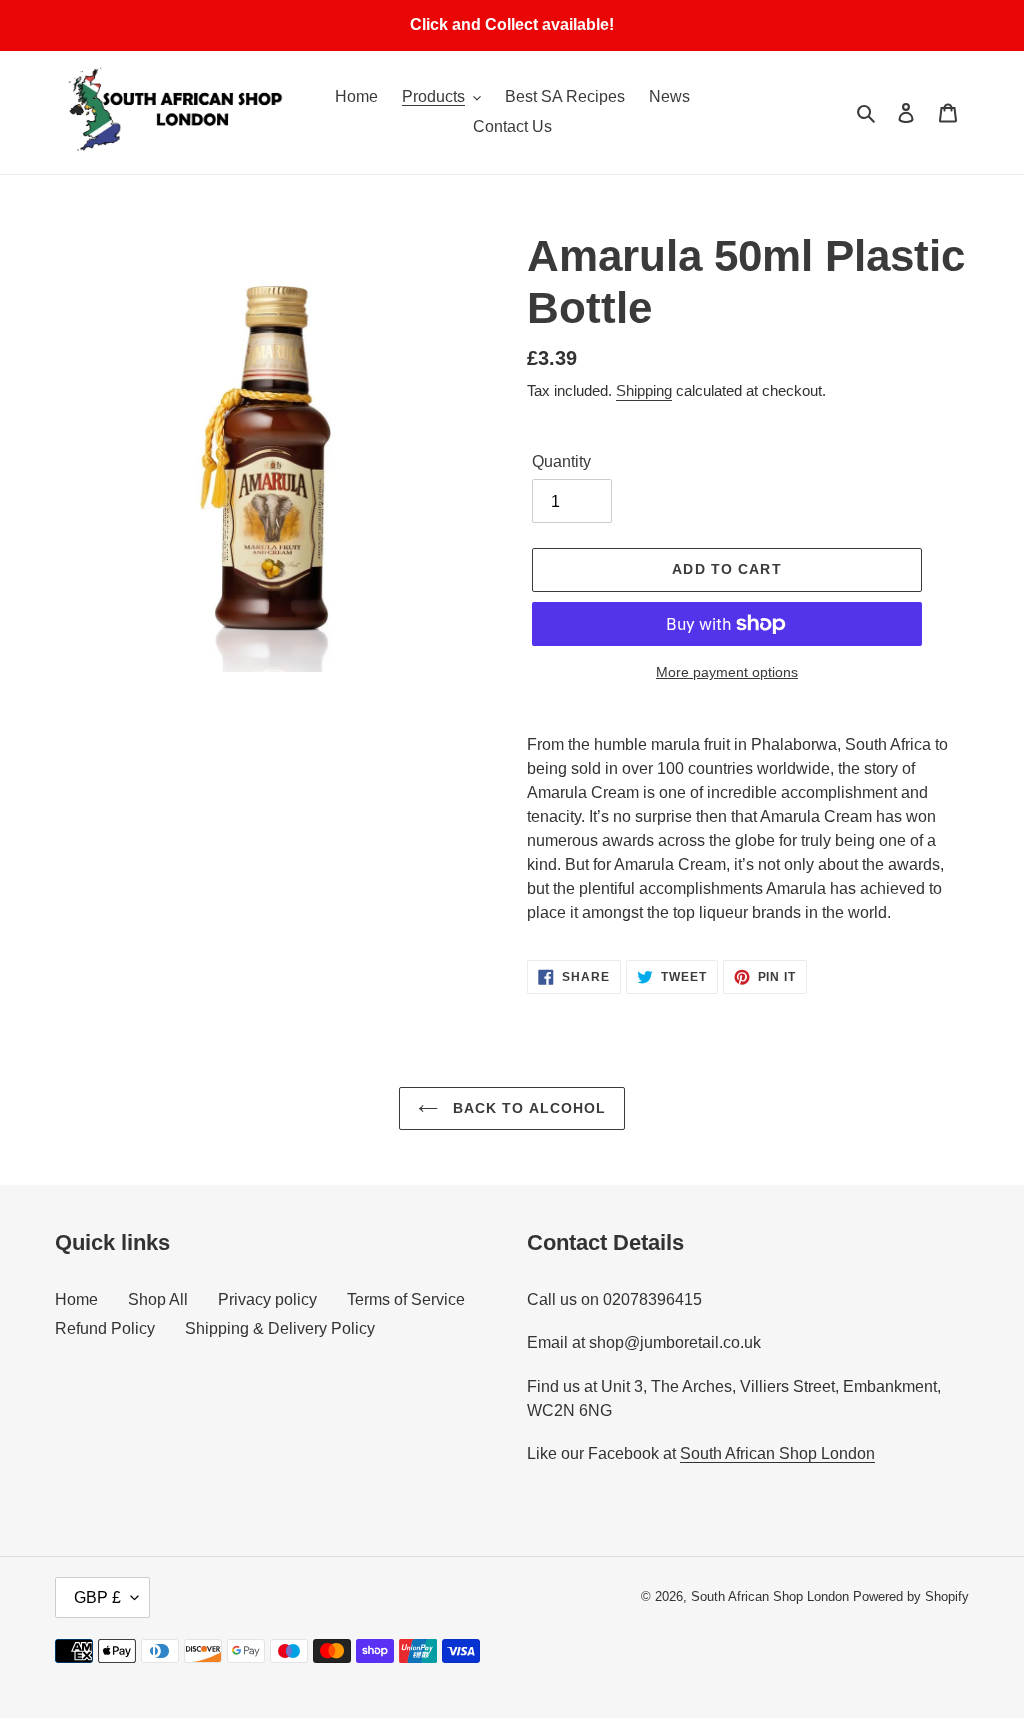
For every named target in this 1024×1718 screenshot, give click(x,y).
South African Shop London (777, 1453)
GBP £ (97, 1597)
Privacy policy (267, 1299)
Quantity (561, 461)
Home (76, 1299)
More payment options (727, 672)
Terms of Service (406, 1299)
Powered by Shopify (911, 1596)
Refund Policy (105, 1328)
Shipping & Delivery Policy (280, 1328)
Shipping (644, 390)
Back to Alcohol (527, 1108)
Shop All (158, 1299)
